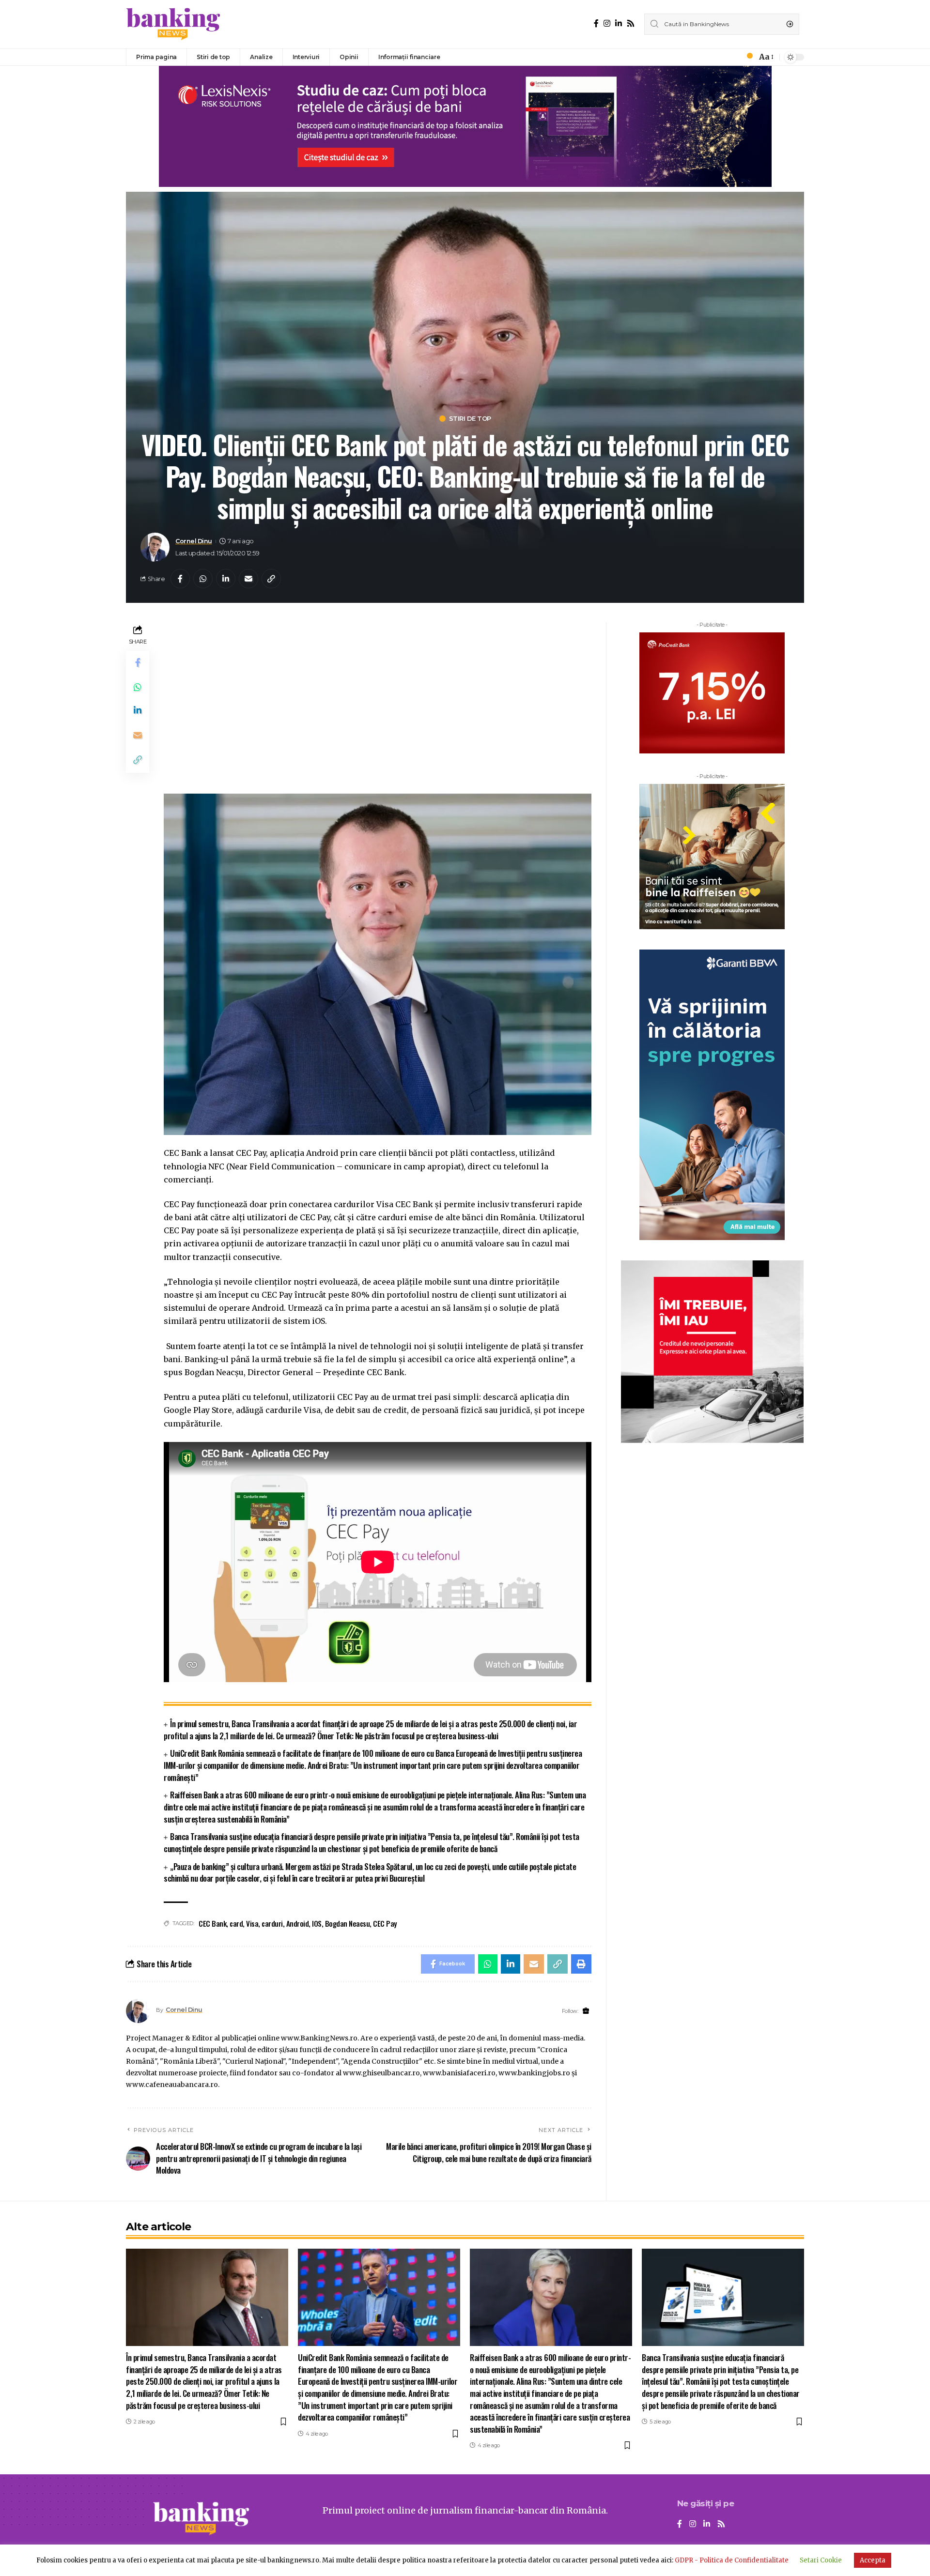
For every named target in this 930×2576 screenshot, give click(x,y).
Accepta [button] (873, 2560)
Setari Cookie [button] (821, 2560)
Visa (252, 1923)
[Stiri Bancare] (173, 24)
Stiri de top (470, 419)
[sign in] (733, 57)
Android (298, 1923)
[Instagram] (607, 23)
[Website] (586, 2011)
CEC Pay (385, 1923)
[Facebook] (596, 23)
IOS (317, 1923)
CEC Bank (212, 1923)
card (236, 1923)
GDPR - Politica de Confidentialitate (732, 2560)
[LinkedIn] (619, 23)
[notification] (747, 57)
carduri (272, 1923)
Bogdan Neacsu (348, 1923)
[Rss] (631, 23)
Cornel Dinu (194, 541)
